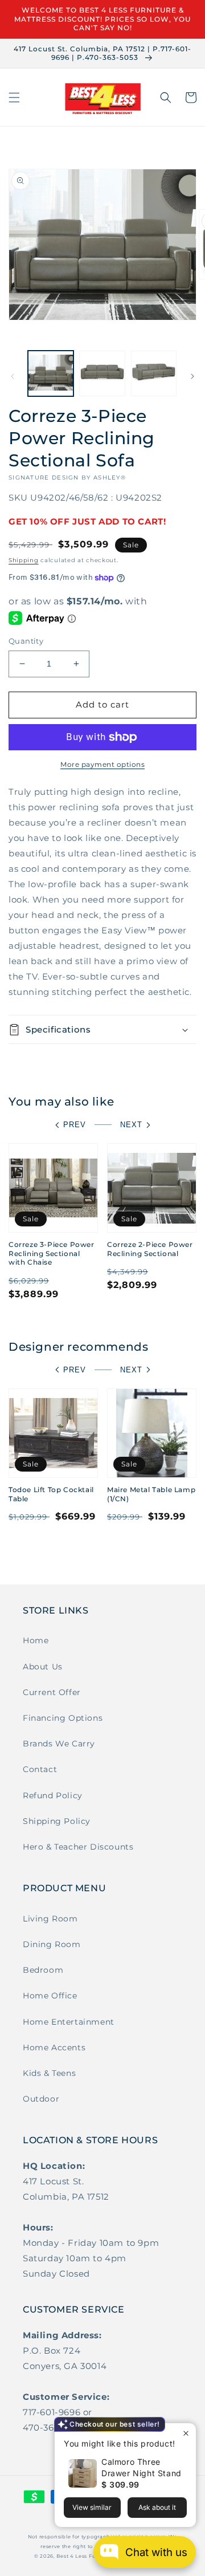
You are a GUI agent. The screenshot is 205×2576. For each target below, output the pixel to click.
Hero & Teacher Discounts (78, 1847)
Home (36, 1640)
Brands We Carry (59, 1744)
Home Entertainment (69, 2022)
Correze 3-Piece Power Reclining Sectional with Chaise (52, 1253)
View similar (92, 2507)
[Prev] (13, 376)
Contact (40, 1769)
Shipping (24, 560)
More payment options (102, 764)
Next (131, 1125)
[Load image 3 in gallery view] (154, 373)
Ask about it (157, 2507)
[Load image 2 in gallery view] (102, 373)
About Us (43, 1667)
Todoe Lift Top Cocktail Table (51, 1494)
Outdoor (41, 2099)
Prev (75, 1125)
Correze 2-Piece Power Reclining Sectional (150, 1249)
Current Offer (52, 1692)
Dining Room (52, 1944)
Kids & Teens (49, 2073)
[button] (14, 97)
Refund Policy (53, 1795)
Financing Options (63, 1718)
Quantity (26, 641)
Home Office (50, 1996)
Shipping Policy (57, 1821)
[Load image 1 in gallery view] (51, 373)
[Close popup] (186, 2433)
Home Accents (54, 2047)
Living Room (50, 1919)
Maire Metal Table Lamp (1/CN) (151, 1494)
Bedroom (43, 1970)
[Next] (192, 376)
